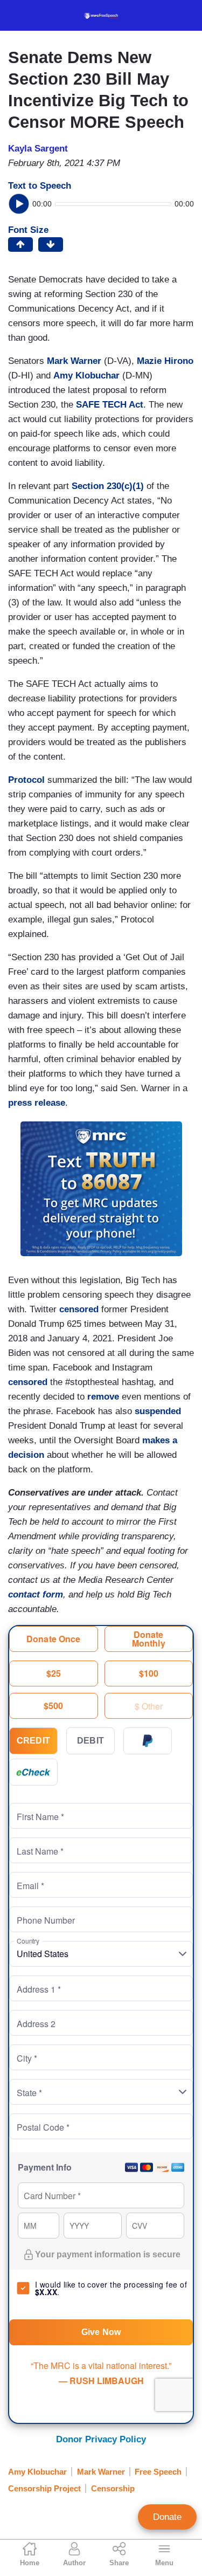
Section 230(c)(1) (108, 486)
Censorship (113, 2488)
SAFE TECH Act (110, 405)
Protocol (26, 780)
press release (37, 1103)
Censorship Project (44, 2488)
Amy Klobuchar (86, 376)
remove (103, 1397)
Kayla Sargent (38, 149)
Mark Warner (74, 361)
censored (79, 1309)
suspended (158, 1411)
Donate (167, 2517)
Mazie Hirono (165, 361)
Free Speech (158, 2472)
